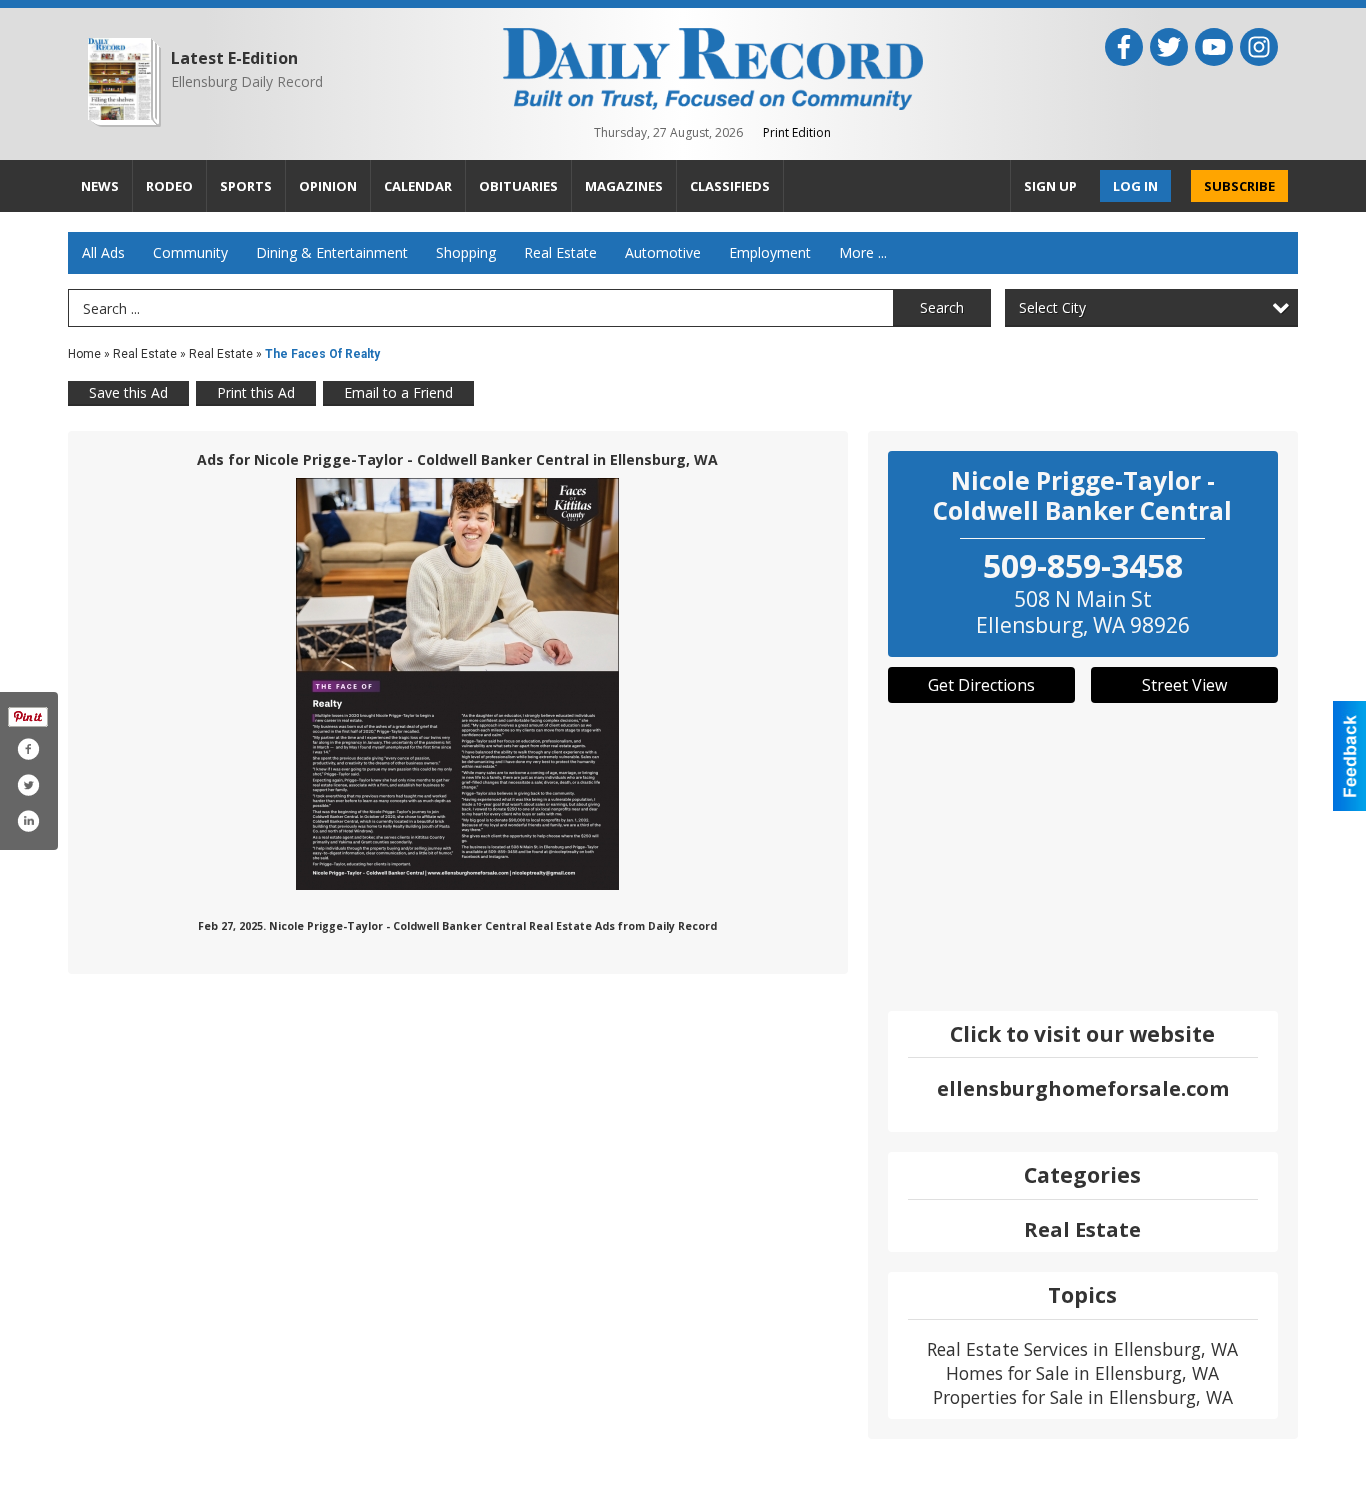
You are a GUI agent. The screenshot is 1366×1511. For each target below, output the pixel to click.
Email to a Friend (398, 392)
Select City (1052, 307)
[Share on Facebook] (28, 749)
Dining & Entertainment (332, 252)
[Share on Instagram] (28, 821)
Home (84, 354)
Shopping (466, 252)
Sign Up (1050, 186)
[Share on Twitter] (28, 785)
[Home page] (713, 67)
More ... (863, 252)
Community (190, 252)
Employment (770, 252)
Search (942, 307)
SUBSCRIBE (1239, 186)
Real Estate (560, 252)
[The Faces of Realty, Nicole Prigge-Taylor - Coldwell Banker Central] (457, 684)
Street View (1184, 685)
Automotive (663, 252)
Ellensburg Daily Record (247, 81)
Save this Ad (128, 392)
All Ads (103, 252)
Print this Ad (256, 392)
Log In (1135, 186)
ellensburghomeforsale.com (1083, 1088)
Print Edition (797, 132)
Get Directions (981, 685)
